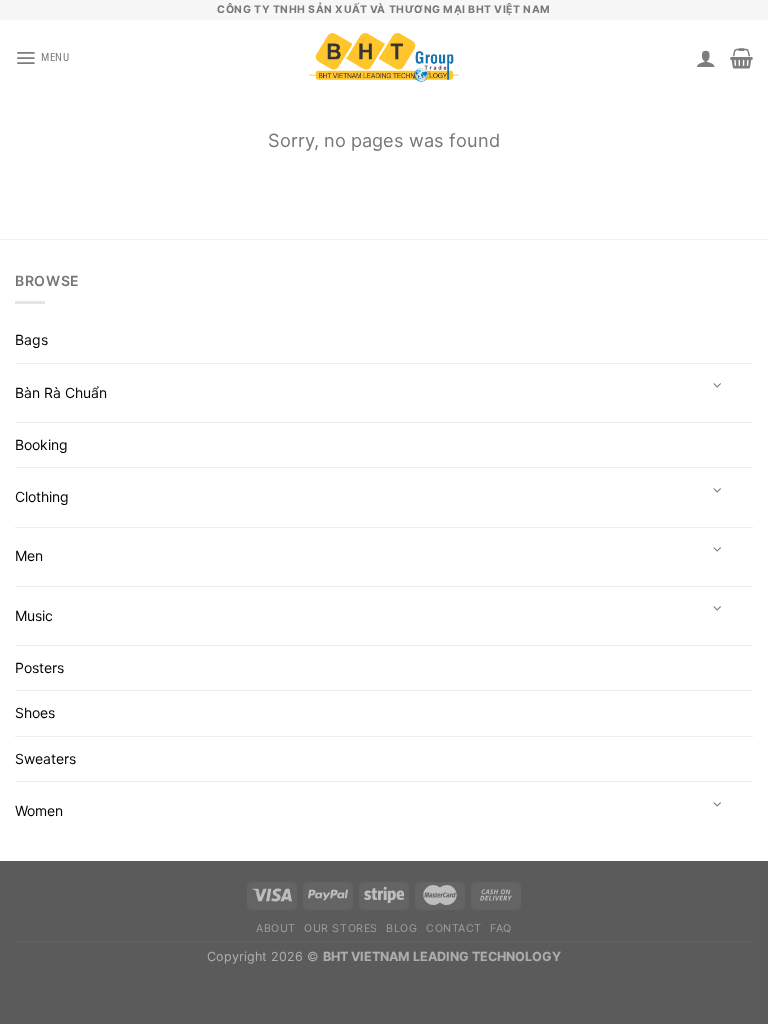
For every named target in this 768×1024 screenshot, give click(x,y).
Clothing (42, 496)
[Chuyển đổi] (718, 386)
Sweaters (45, 758)
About (276, 928)
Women (39, 810)
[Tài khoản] (706, 58)
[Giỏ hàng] (741, 58)
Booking (41, 444)
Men (29, 555)
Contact (454, 928)
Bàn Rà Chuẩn (61, 392)
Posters (39, 667)
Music (34, 615)
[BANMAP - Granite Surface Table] (384, 58)
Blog (401, 928)
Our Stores (340, 928)
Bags (31, 339)
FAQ (501, 928)
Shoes (35, 712)
